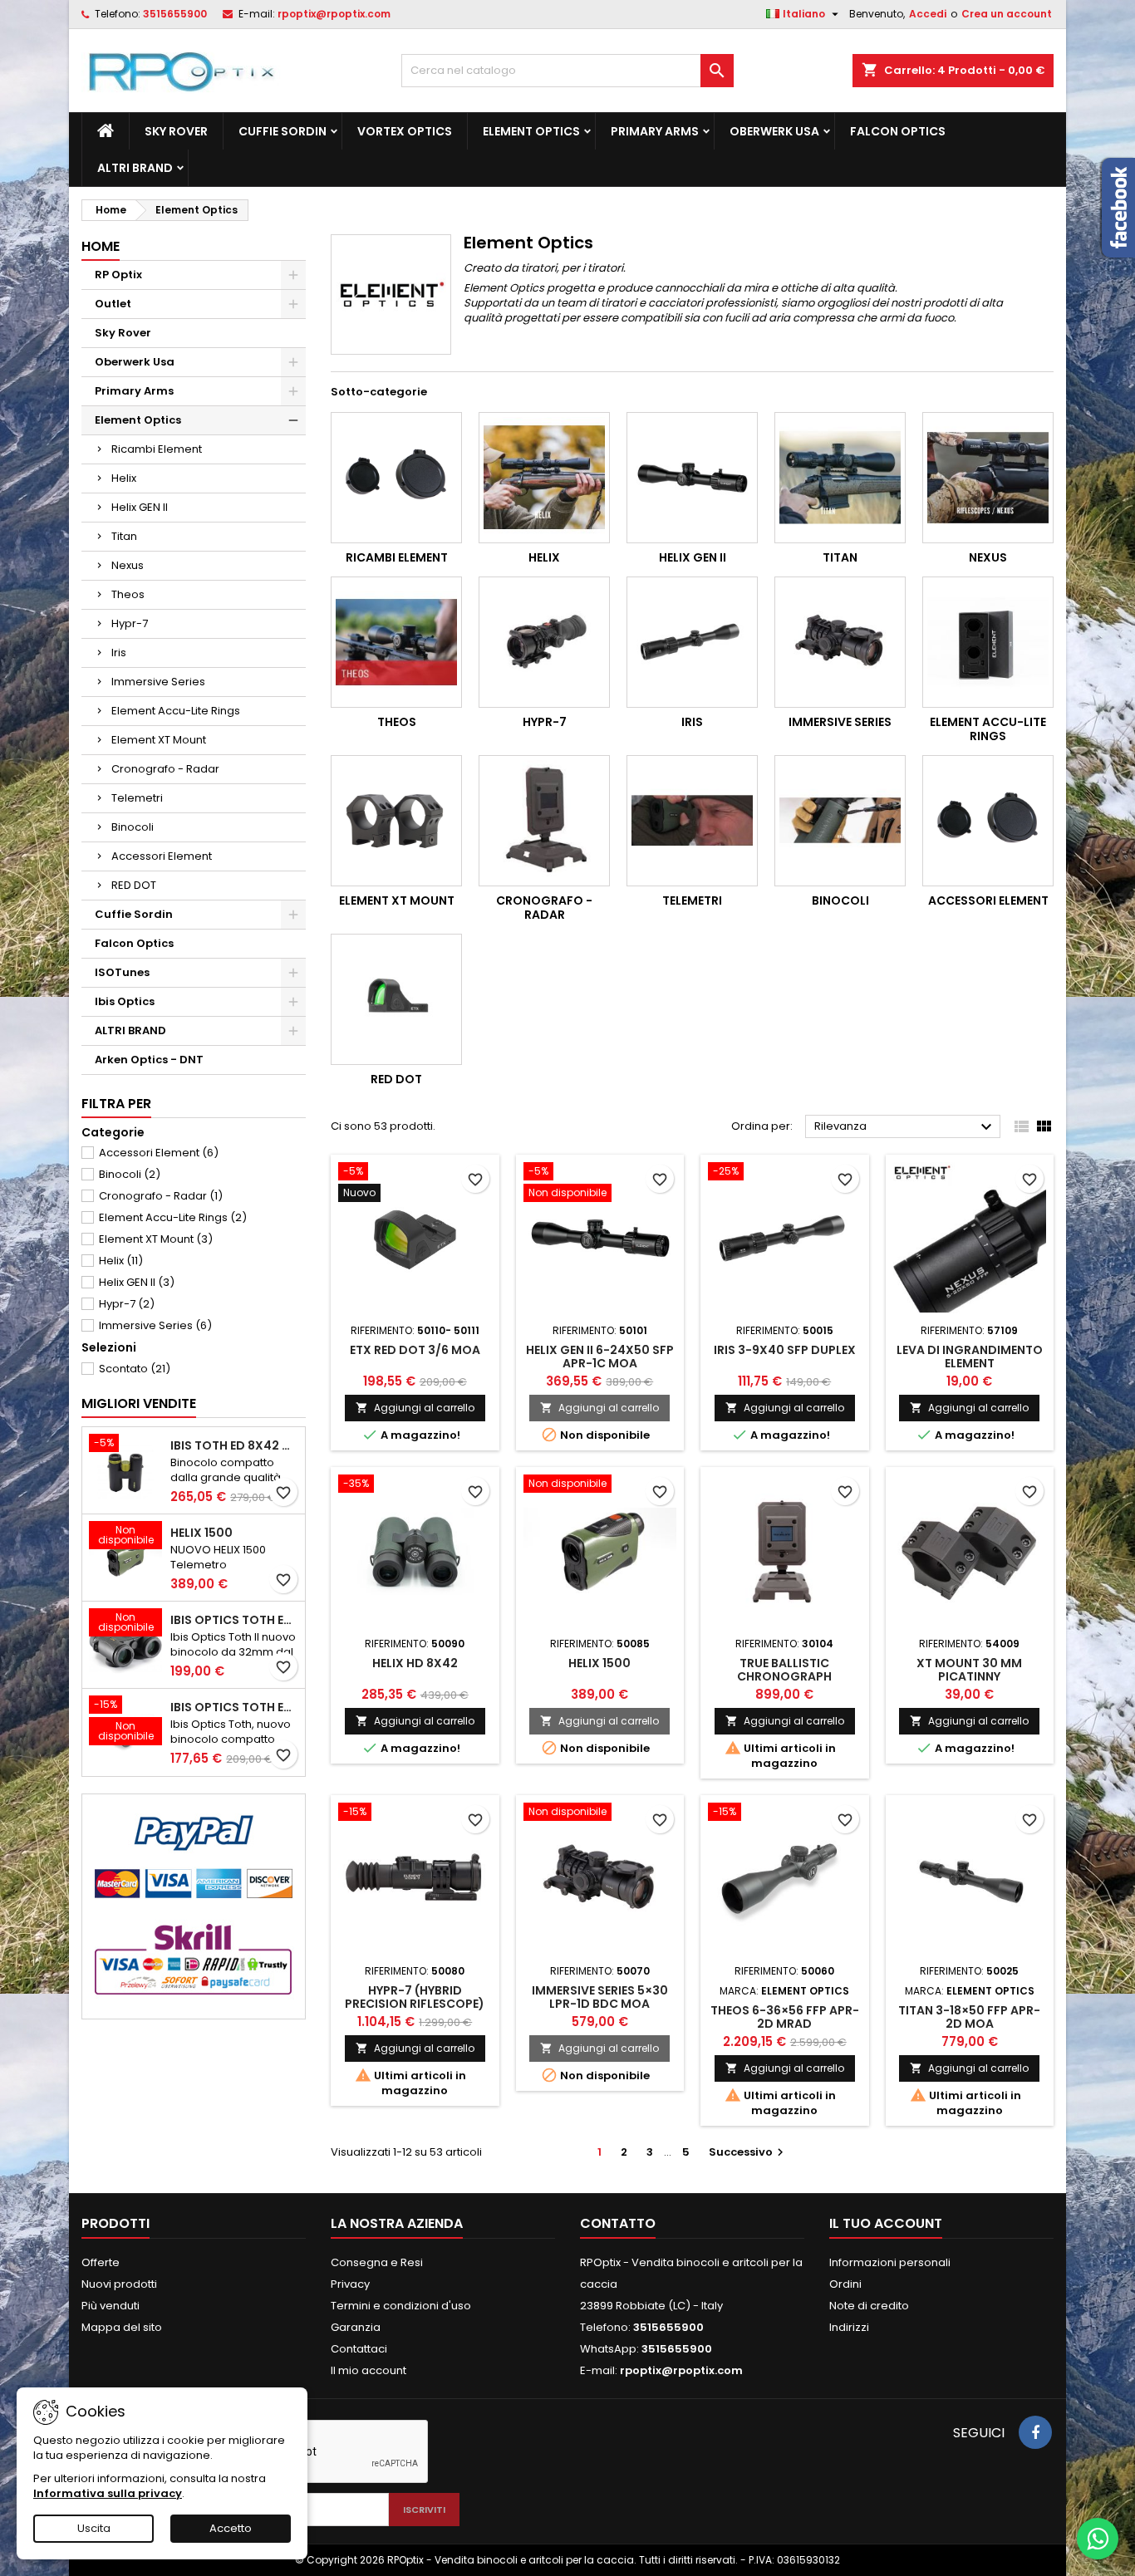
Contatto (618, 2223)
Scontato (135, 1369)
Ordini (845, 2284)
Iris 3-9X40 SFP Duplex (785, 1350)
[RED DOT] (396, 999)
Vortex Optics (405, 131)
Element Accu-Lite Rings (176, 711)
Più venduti (111, 2306)
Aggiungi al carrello (415, 1408)
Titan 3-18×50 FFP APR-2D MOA (969, 2017)
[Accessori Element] (988, 821)
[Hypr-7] (544, 642)
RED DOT (134, 885)
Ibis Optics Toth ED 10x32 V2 (234, 1707)
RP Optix (118, 275)
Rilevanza (905, 1127)
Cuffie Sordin (283, 131)
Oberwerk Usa (774, 131)
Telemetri (137, 798)
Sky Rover (176, 131)
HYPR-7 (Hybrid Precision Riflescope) (415, 1997)
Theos (128, 594)
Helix (124, 478)
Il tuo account (886, 2223)
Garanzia (356, 2327)
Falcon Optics (898, 131)
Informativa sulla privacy (108, 2493)
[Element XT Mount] (396, 821)
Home (101, 246)
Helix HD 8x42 (415, 1663)
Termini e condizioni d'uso (401, 2306)
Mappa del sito (122, 2327)
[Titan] (840, 478)
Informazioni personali (890, 2262)
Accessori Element (162, 856)
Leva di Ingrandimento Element (970, 1357)
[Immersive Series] (840, 642)
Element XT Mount (159, 740)
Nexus (128, 565)
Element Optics (531, 131)
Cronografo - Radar (165, 769)
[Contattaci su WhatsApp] (1098, 2539)
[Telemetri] (692, 821)
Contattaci (359, 2349)
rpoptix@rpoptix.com (334, 14)
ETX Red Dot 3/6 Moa (415, 1350)
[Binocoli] (840, 821)
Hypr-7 (130, 623)
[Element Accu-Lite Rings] (988, 642)
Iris (119, 653)
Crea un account (1007, 14)
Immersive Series (158, 682)
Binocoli (133, 827)
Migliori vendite (139, 1403)
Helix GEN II (140, 507)
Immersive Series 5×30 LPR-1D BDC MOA (600, 1997)
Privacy (350, 2284)
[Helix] (544, 478)
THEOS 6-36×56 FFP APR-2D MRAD (785, 2017)
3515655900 (175, 14)
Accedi (928, 14)
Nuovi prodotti (119, 2284)
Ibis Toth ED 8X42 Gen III (234, 1445)
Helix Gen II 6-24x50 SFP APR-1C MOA (600, 1357)
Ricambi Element (157, 449)
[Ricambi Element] (396, 478)
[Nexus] (988, 478)
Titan (124, 536)
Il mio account (369, 2370)
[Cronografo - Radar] (544, 821)
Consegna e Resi (377, 2262)
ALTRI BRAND (135, 168)
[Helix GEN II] (692, 478)
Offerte (101, 2262)
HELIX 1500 (201, 1533)
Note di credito (869, 2306)
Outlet (113, 304)
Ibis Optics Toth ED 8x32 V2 (234, 1620)
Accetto (231, 2528)
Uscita (94, 2528)
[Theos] (396, 642)
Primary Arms (655, 131)
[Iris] (692, 642)
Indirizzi (849, 2327)
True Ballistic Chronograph (784, 1670)
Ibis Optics (125, 1001)
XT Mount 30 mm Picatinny (969, 1670)
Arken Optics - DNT (149, 1060)
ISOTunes (122, 972)
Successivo (748, 2152)
